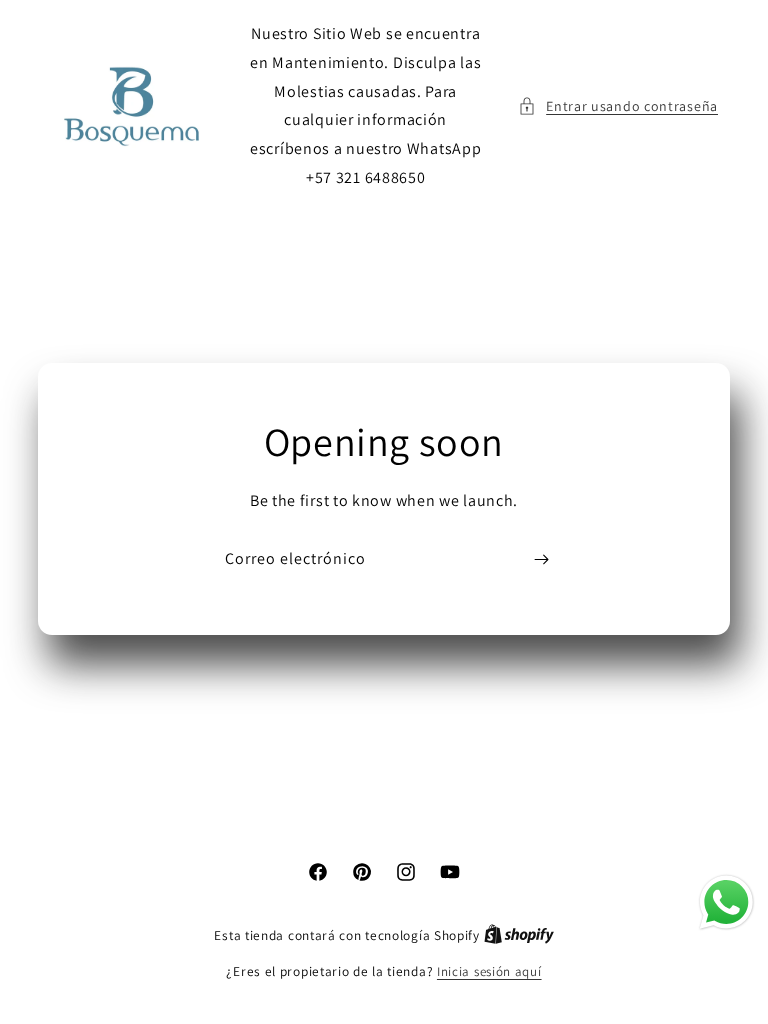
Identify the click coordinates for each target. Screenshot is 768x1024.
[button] (618, 106)
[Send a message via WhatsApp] (726, 902)
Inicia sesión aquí (489, 971)
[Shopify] (519, 935)
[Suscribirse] (541, 559)
